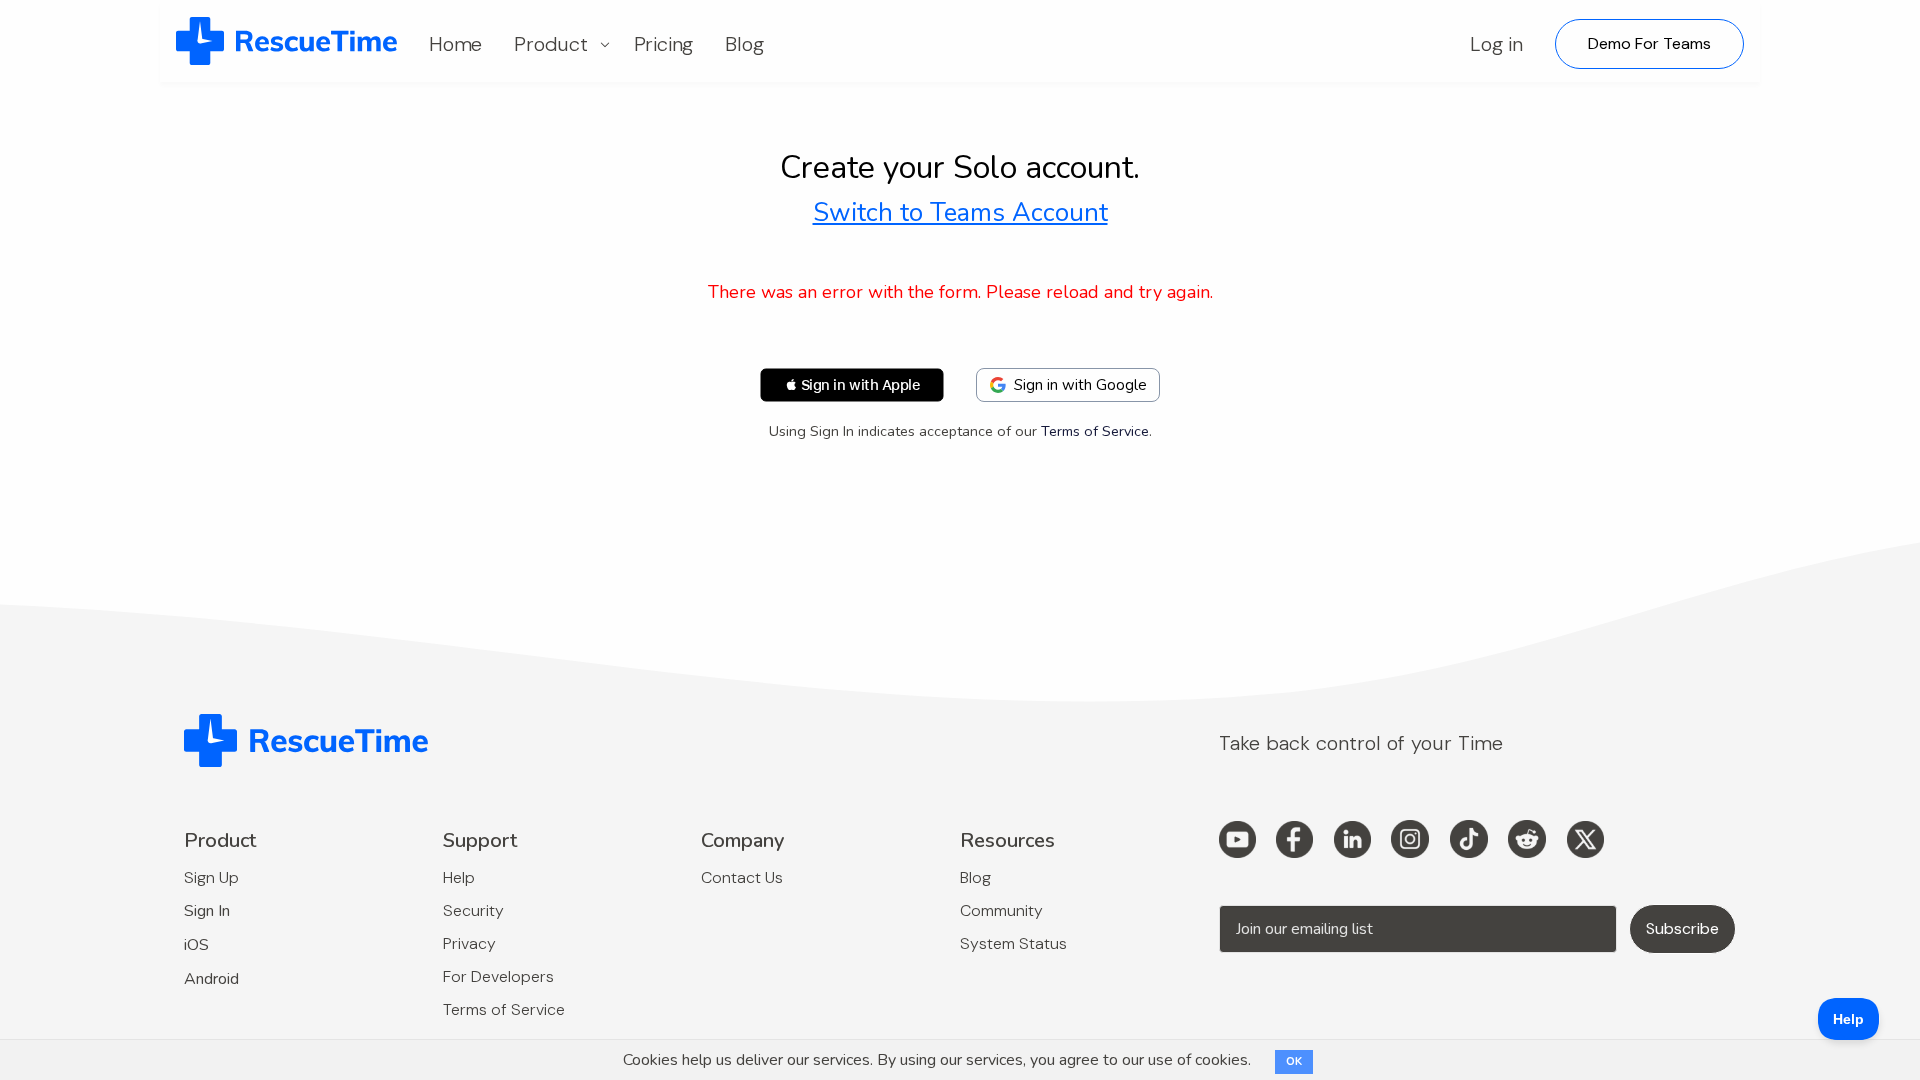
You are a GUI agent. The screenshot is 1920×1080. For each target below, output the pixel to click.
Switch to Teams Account (960, 212)
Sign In (207, 911)
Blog (744, 44)
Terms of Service (1095, 431)
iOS (196, 945)
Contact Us (742, 877)
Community (1001, 910)
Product (551, 44)
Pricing (664, 44)
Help (459, 877)
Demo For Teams (1649, 43)
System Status (1013, 943)
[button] (852, 385)
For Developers (498, 976)
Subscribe (1682, 928)
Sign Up (211, 877)
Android (211, 979)
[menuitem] (286, 41)
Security (473, 910)
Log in (1496, 44)
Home (455, 44)
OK (1294, 1061)
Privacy (469, 943)
